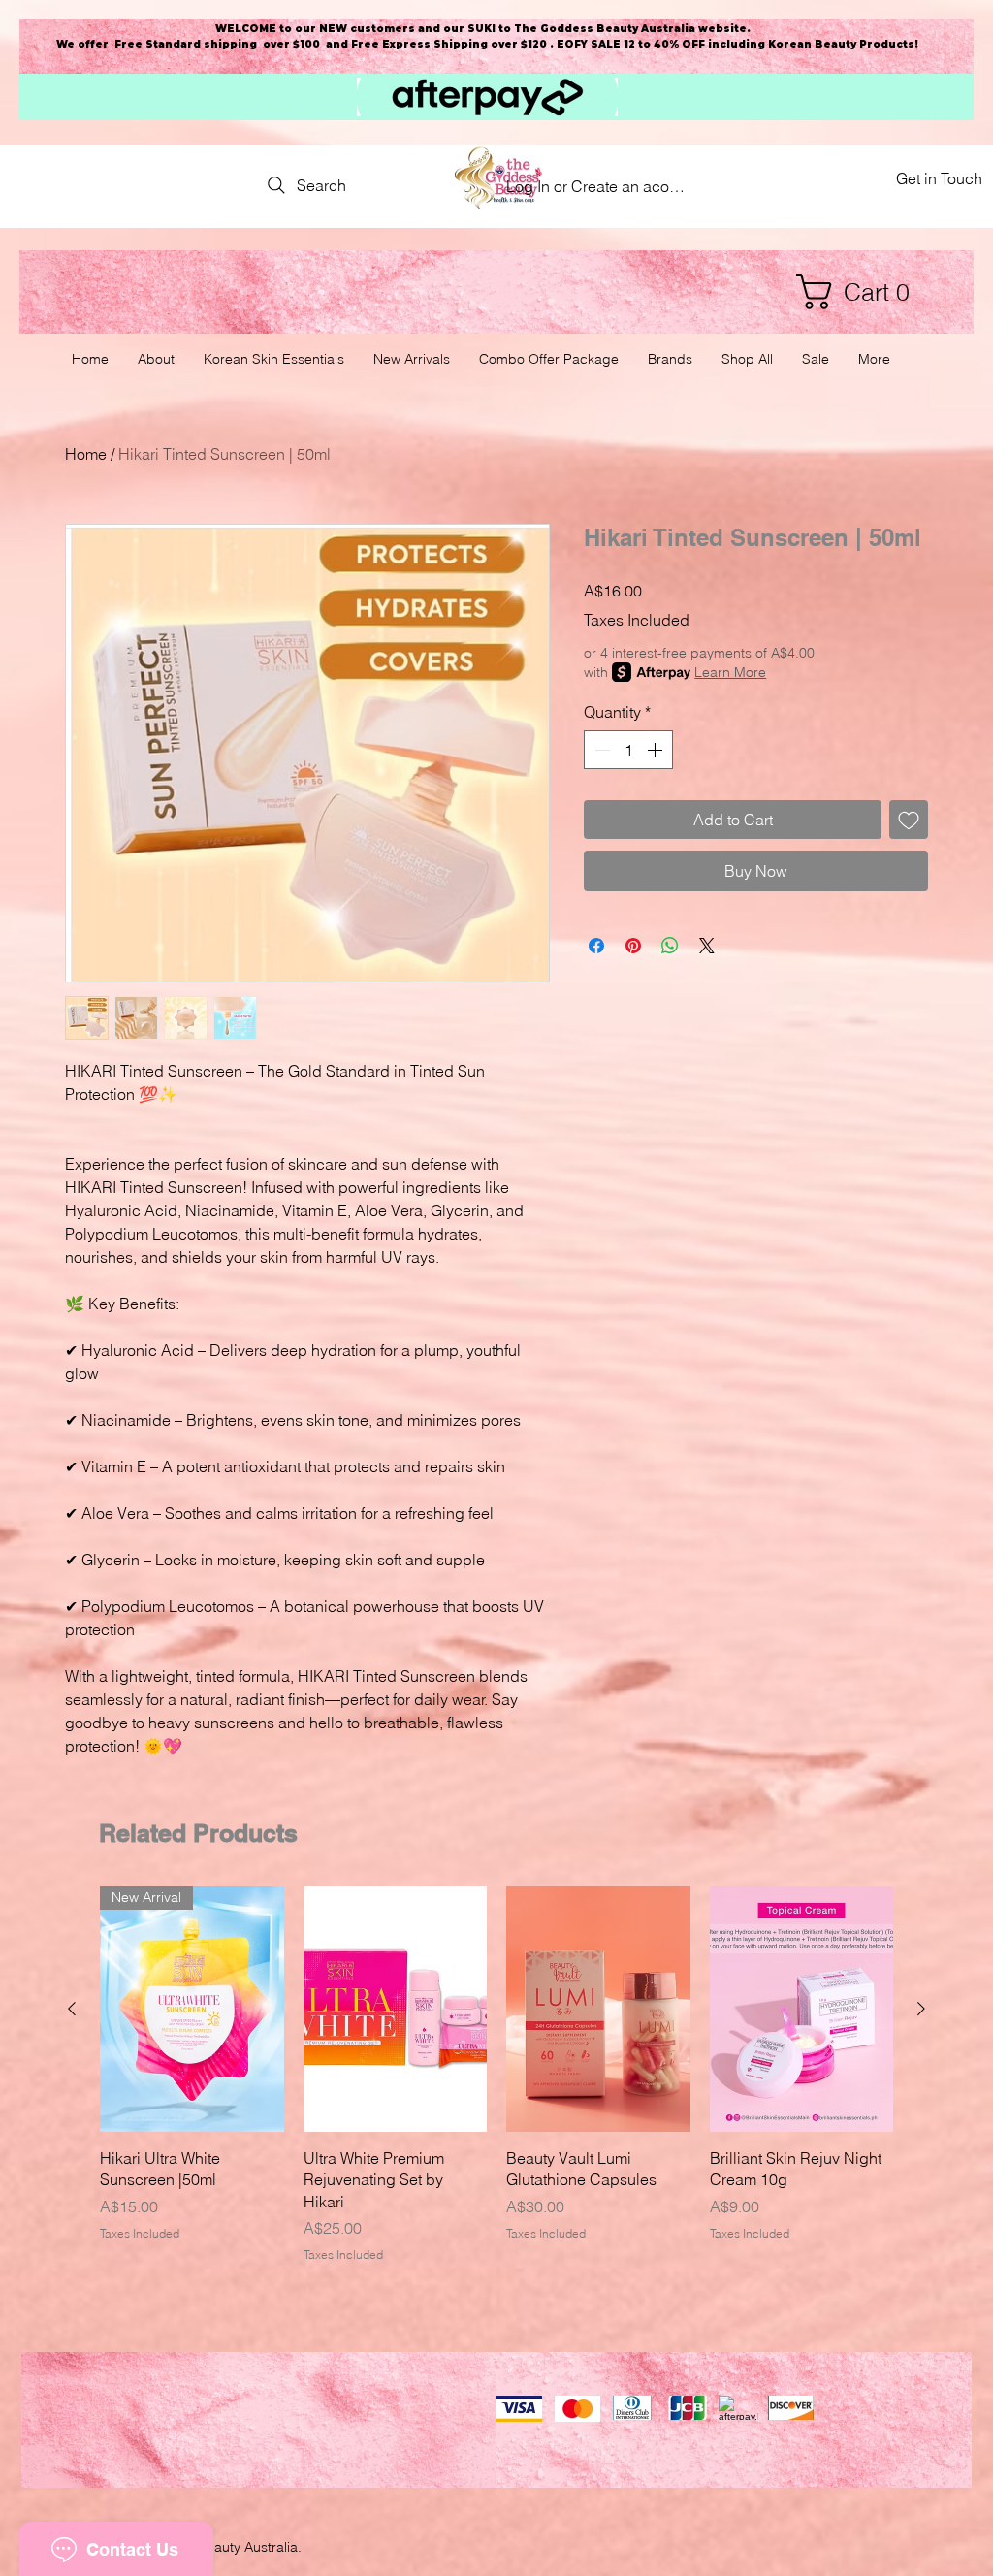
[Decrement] (600, 750)
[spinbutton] (628, 750)
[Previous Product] (72, 2009)
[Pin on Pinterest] (633, 946)
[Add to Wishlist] (909, 820)
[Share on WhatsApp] (670, 946)
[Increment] (657, 750)
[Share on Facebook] (596, 946)
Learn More (730, 672)
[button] (862, 292)
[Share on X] (707, 946)
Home (86, 454)
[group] (496, 2075)
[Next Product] (921, 2009)
